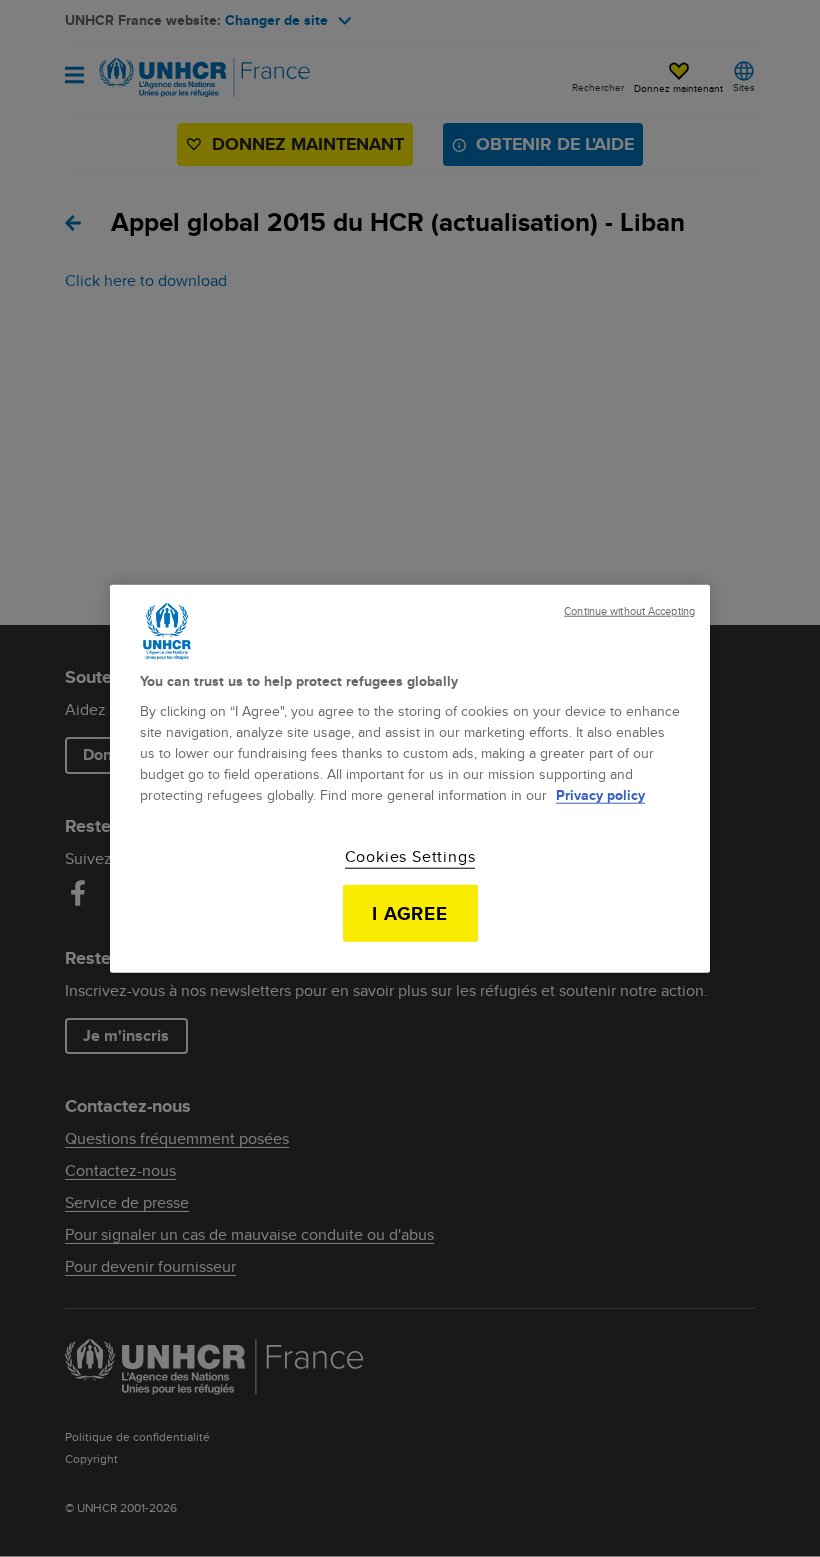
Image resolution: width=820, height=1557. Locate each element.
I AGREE (410, 913)
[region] (410, 778)
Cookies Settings (410, 857)
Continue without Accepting (629, 610)
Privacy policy (600, 795)
